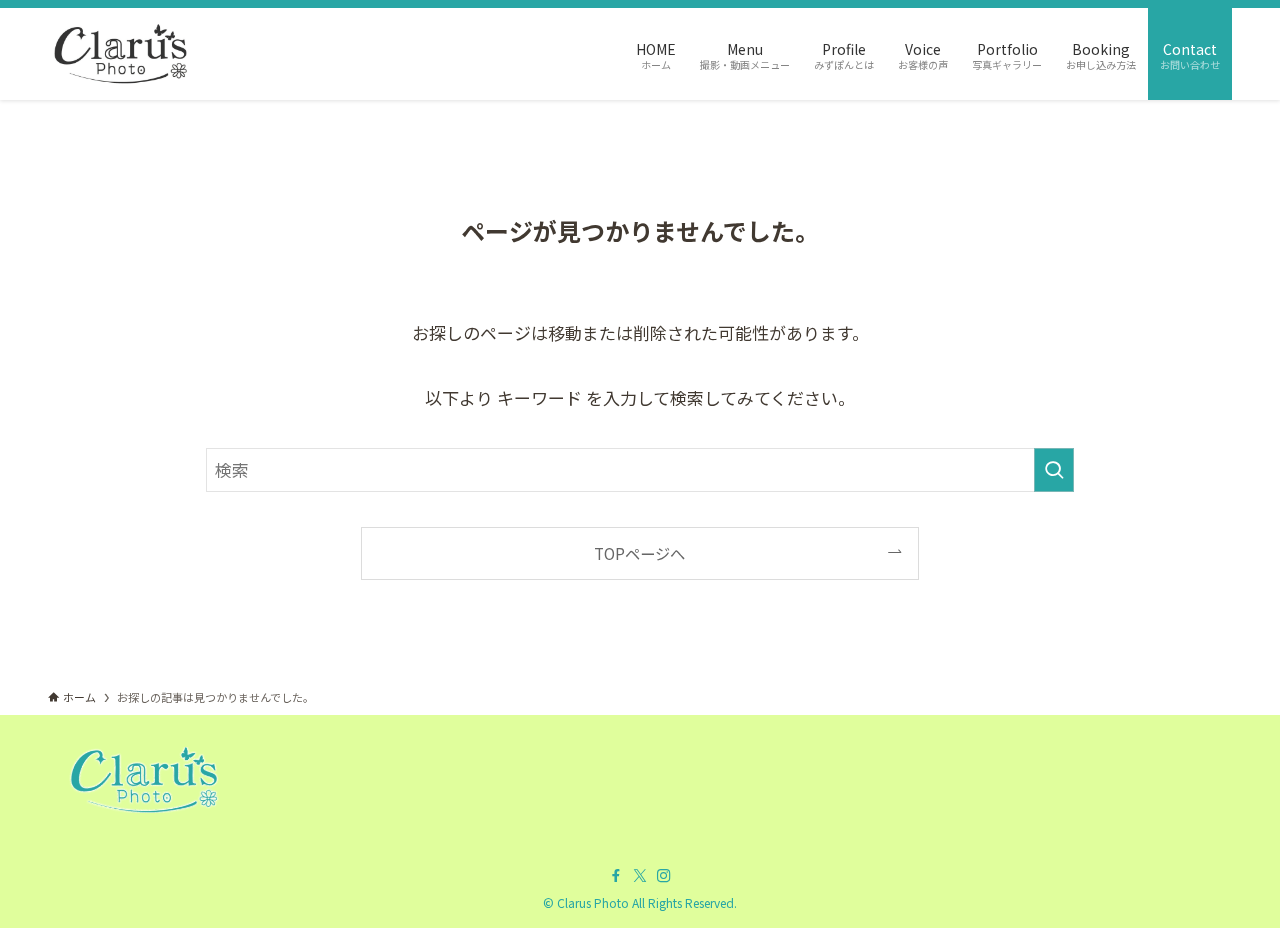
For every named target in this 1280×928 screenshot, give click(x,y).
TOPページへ (639, 553)
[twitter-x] (640, 876)
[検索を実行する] (1054, 470)
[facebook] (616, 876)
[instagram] (664, 876)
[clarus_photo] (120, 54)
